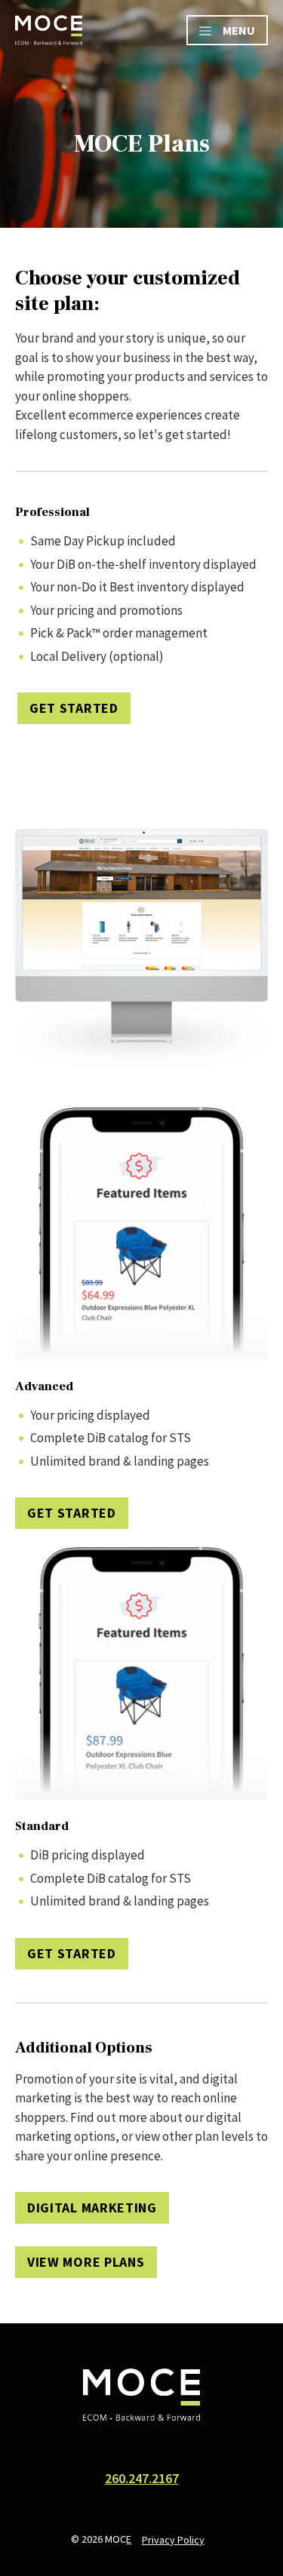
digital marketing (92, 2208)
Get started (72, 1513)
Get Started (74, 708)
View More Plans (86, 2262)
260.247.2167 (142, 2478)
